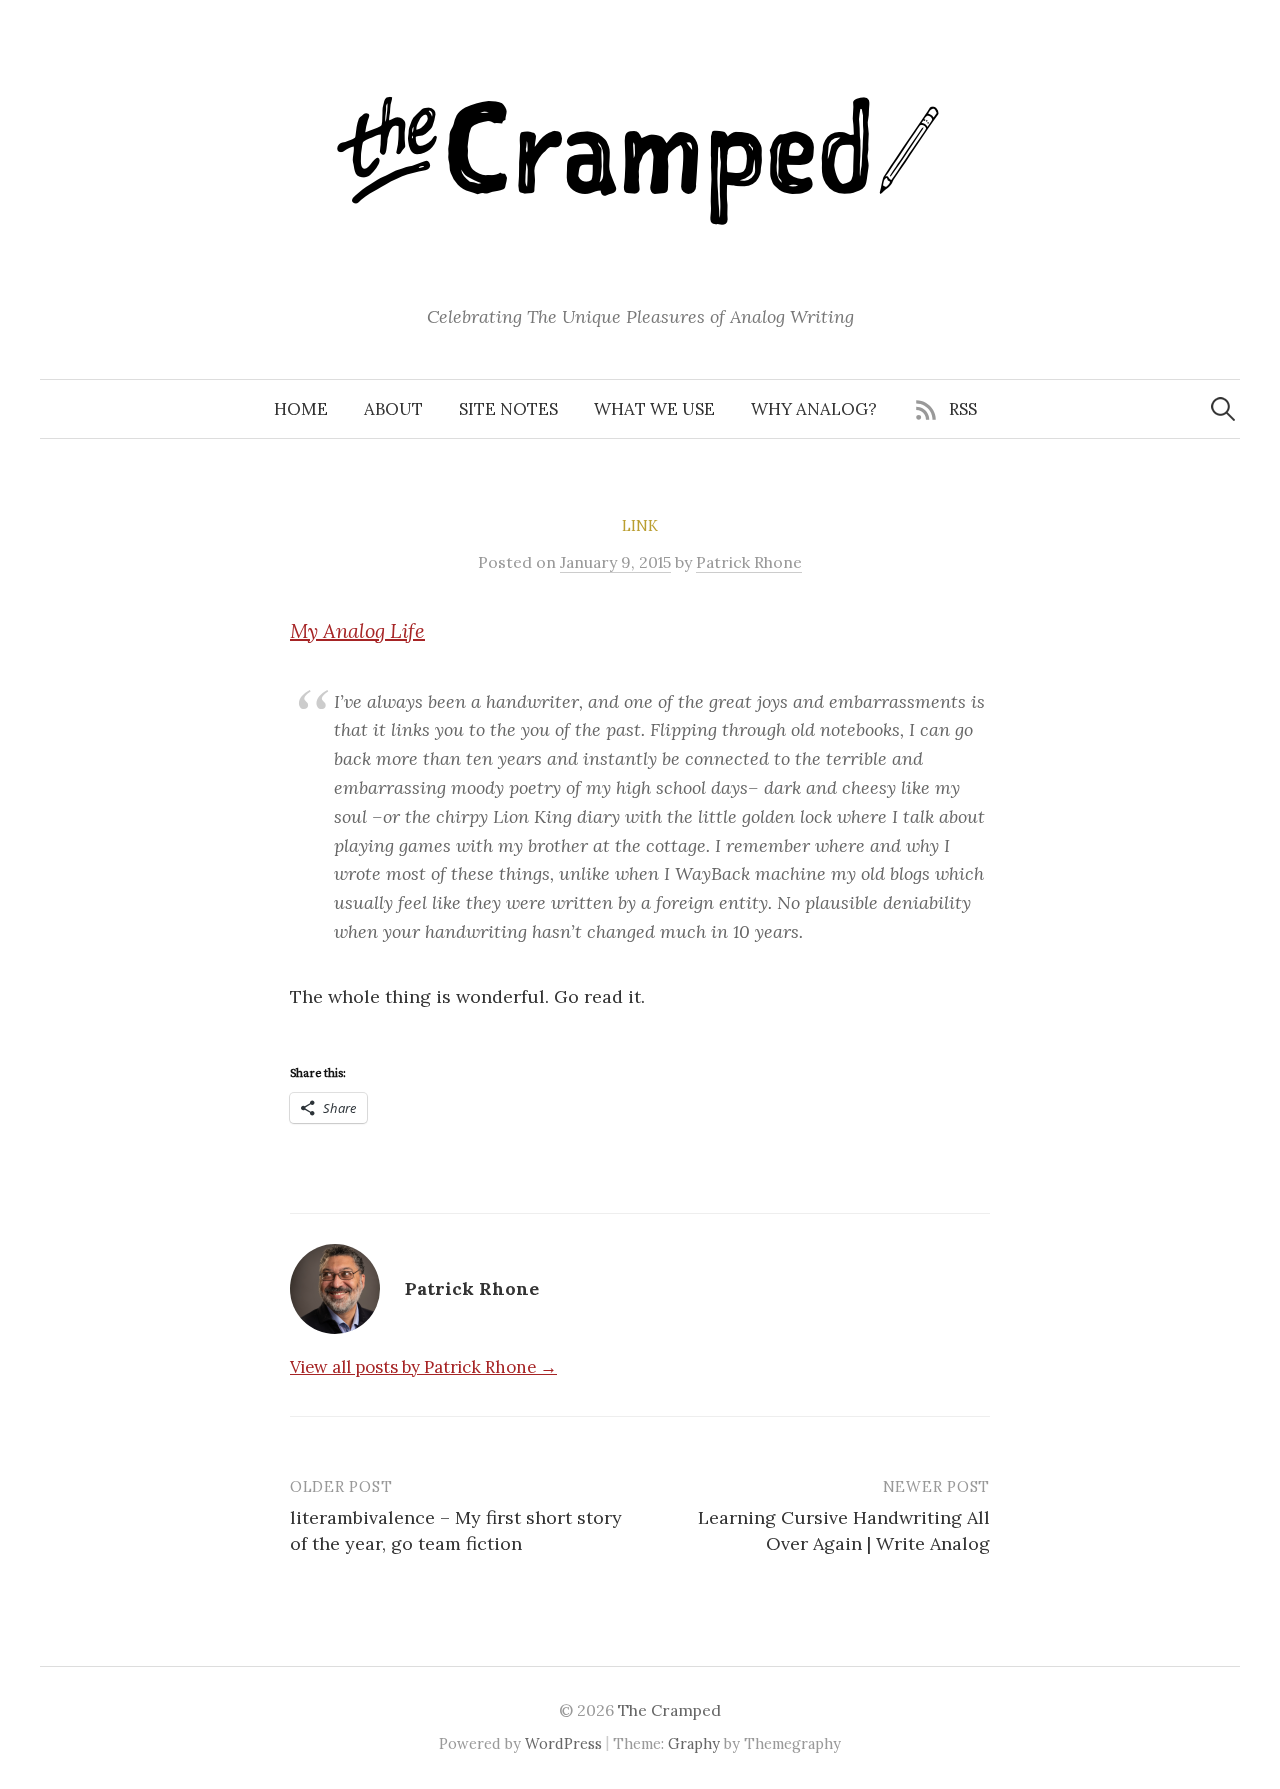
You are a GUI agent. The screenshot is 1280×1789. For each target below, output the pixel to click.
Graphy (694, 1743)
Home (301, 409)
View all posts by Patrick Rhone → (423, 1367)
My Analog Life (357, 630)
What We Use (654, 409)
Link (640, 525)
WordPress (563, 1743)
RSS (963, 409)
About (393, 409)
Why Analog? (814, 409)
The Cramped (669, 1710)
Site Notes (508, 409)
